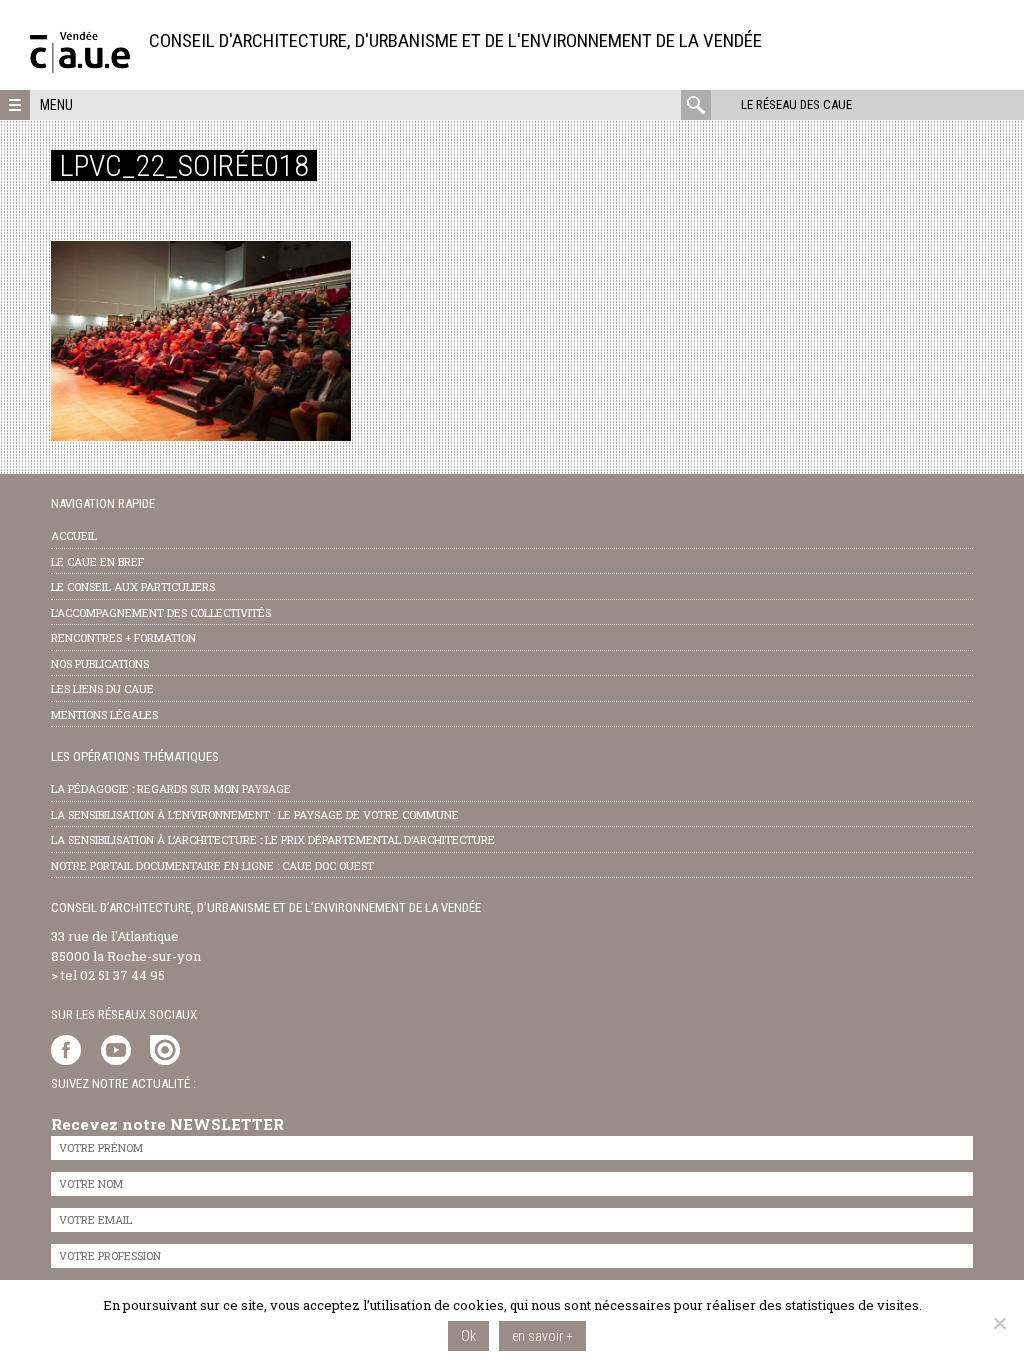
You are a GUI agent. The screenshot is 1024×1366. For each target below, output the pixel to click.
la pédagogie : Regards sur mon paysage (171, 788)
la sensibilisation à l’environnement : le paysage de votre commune (255, 814)
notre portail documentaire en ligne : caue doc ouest (212, 865)
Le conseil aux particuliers (133, 586)
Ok (468, 1336)
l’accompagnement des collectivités (161, 612)
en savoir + (542, 1336)
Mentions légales (104, 714)
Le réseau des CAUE (796, 104)
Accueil (74, 535)
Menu (56, 105)
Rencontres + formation (123, 637)
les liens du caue (102, 688)
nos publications (100, 663)
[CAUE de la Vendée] (80, 67)
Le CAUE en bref (97, 561)
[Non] (999, 1323)
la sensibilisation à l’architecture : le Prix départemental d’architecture (273, 839)
